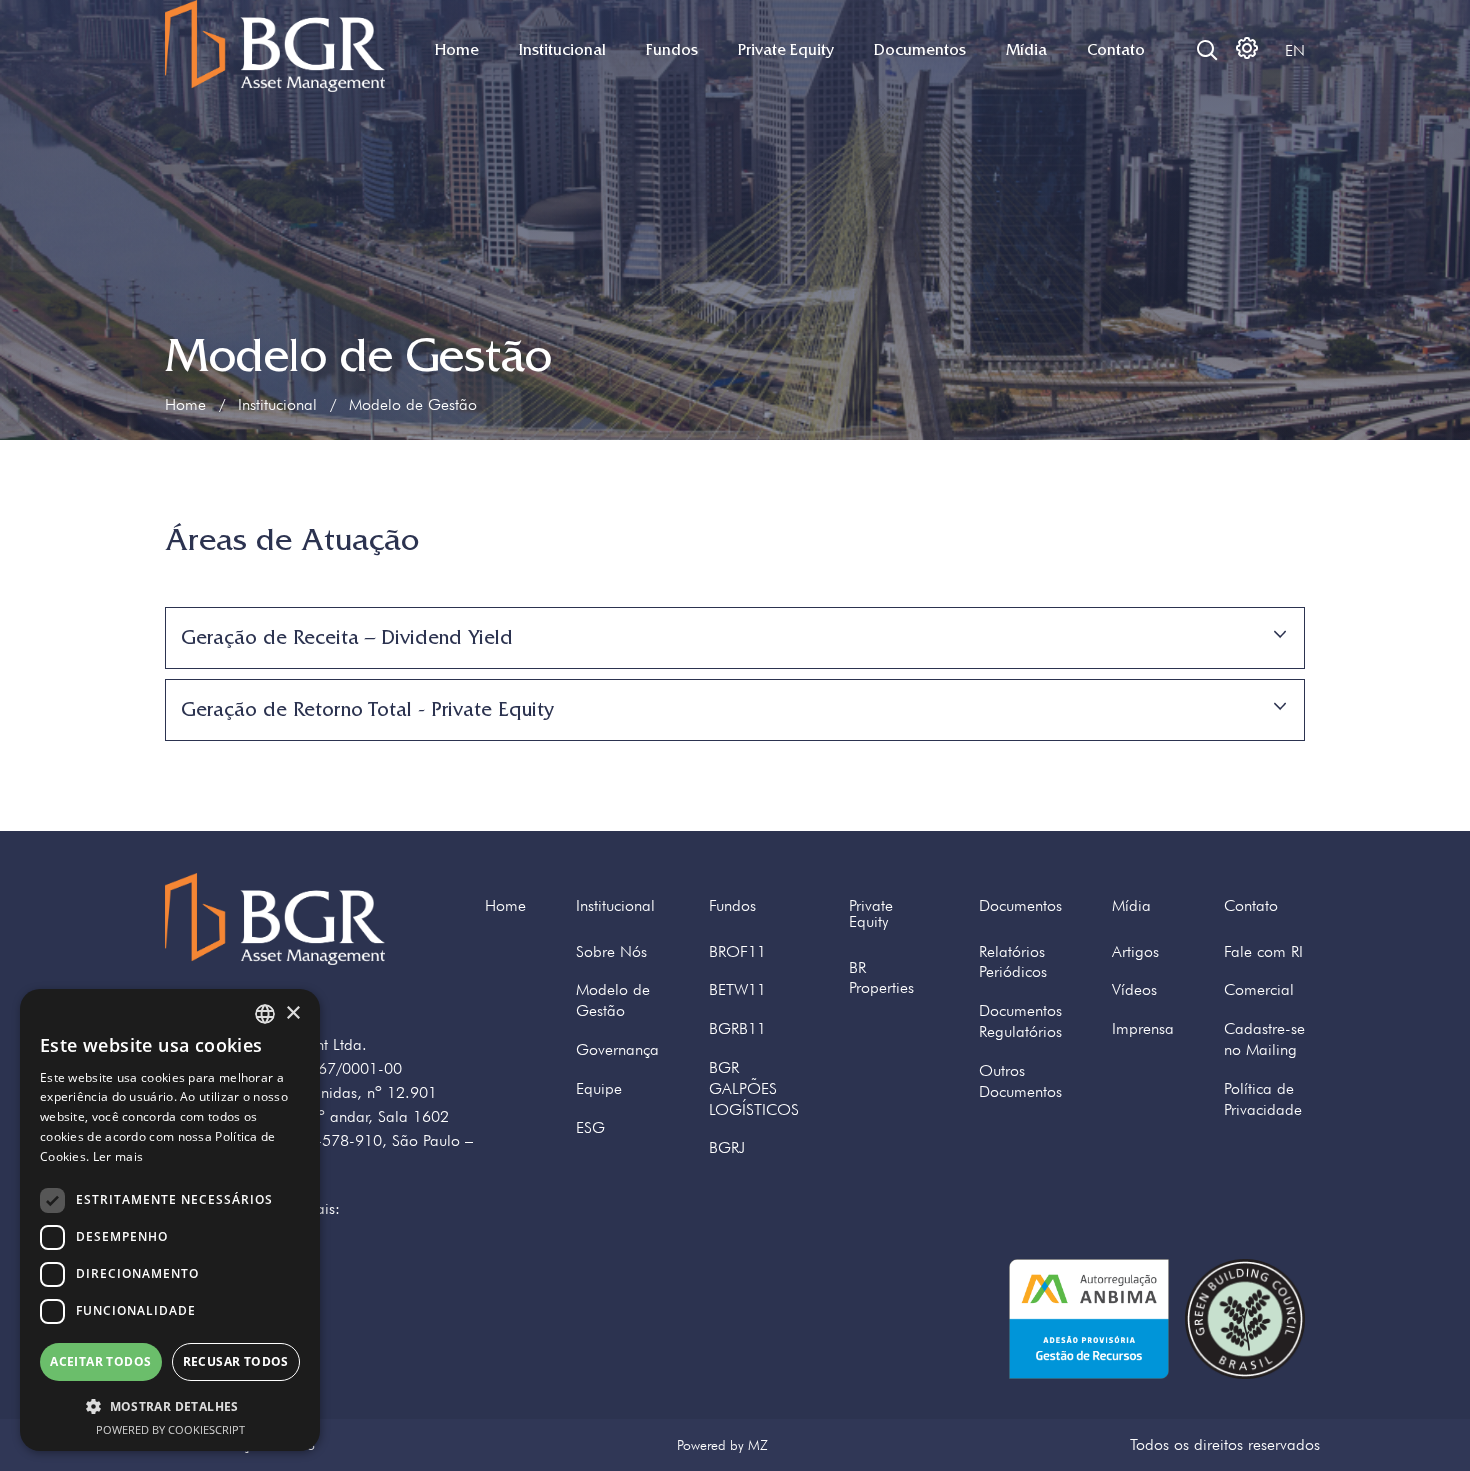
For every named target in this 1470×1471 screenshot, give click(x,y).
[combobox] (265, 1014)
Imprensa (1143, 1028)
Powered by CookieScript (170, 1429)
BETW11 (737, 989)
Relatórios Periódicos (1013, 962)
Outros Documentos (1020, 1081)
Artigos (1135, 951)
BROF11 (737, 951)
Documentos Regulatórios (1020, 1021)
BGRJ (727, 1147)
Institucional (562, 50)
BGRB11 (737, 1028)
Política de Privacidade (1263, 1099)
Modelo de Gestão (613, 1000)
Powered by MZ (722, 1445)
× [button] (292, 1013)
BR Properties (881, 978)
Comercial (1259, 989)
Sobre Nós (611, 951)
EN (1295, 50)
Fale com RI (1263, 951)
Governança (617, 1049)
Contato (1116, 50)
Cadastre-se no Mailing (1264, 1039)
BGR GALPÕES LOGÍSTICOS (754, 1088)
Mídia (1026, 50)
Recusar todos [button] (236, 1361)
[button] (170, 1405)
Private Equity (786, 50)
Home (457, 50)
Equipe (599, 1088)
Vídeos (1134, 989)
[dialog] (170, 1220)
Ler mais (118, 1156)
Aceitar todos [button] (100, 1361)
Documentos (920, 50)
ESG (590, 1127)
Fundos (672, 50)
